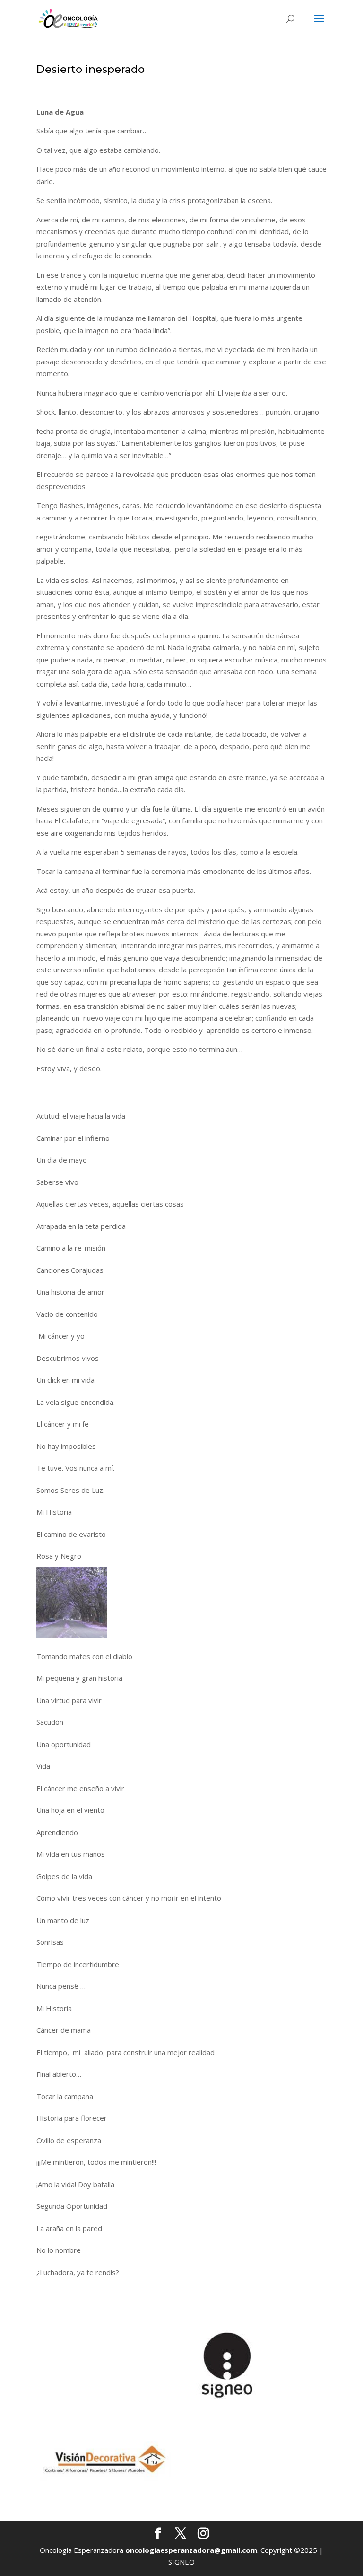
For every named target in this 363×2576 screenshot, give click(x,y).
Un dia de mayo (62, 1160)
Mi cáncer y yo (60, 1336)
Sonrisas (50, 1942)
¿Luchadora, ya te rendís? (78, 2272)
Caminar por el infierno (73, 1138)
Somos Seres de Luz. (70, 1490)
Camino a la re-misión (71, 1248)
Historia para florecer (72, 2118)
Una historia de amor (70, 1292)
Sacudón (50, 1722)
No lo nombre (59, 2250)
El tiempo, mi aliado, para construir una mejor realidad (125, 2052)
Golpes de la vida (64, 1876)
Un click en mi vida (65, 1380)
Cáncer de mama (64, 2030)
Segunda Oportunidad (72, 2206)
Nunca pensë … (61, 1986)
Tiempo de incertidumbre (78, 1964)
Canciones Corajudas (70, 1270)
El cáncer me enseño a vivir (80, 1788)
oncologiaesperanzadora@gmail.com (191, 2550)
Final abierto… (59, 2074)
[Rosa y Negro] (72, 1603)
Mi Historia (54, 1512)
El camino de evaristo (71, 1534)
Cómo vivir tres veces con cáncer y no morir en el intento (129, 1898)
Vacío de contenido (67, 1314)
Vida (43, 1766)
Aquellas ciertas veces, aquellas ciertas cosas (110, 1204)
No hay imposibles (66, 1446)
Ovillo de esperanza (69, 2140)
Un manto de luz (63, 1920)
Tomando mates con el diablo (84, 1656)
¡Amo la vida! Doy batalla (75, 2184)
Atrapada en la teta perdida (81, 1226)
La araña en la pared (69, 2228)
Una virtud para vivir (69, 1700)
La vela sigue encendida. (76, 1402)
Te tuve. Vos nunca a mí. (75, 1468)
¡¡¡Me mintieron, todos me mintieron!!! (96, 2162)
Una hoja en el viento (70, 1810)
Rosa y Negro (59, 1556)
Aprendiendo (57, 1832)
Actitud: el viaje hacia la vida (81, 1116)
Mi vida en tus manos (71, 1854)
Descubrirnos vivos (68, 1358)
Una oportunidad (64, 1744)
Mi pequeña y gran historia (79, 1678)
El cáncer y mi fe (63, 1424)
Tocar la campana (65, 2096)
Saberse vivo (57, 1182)
